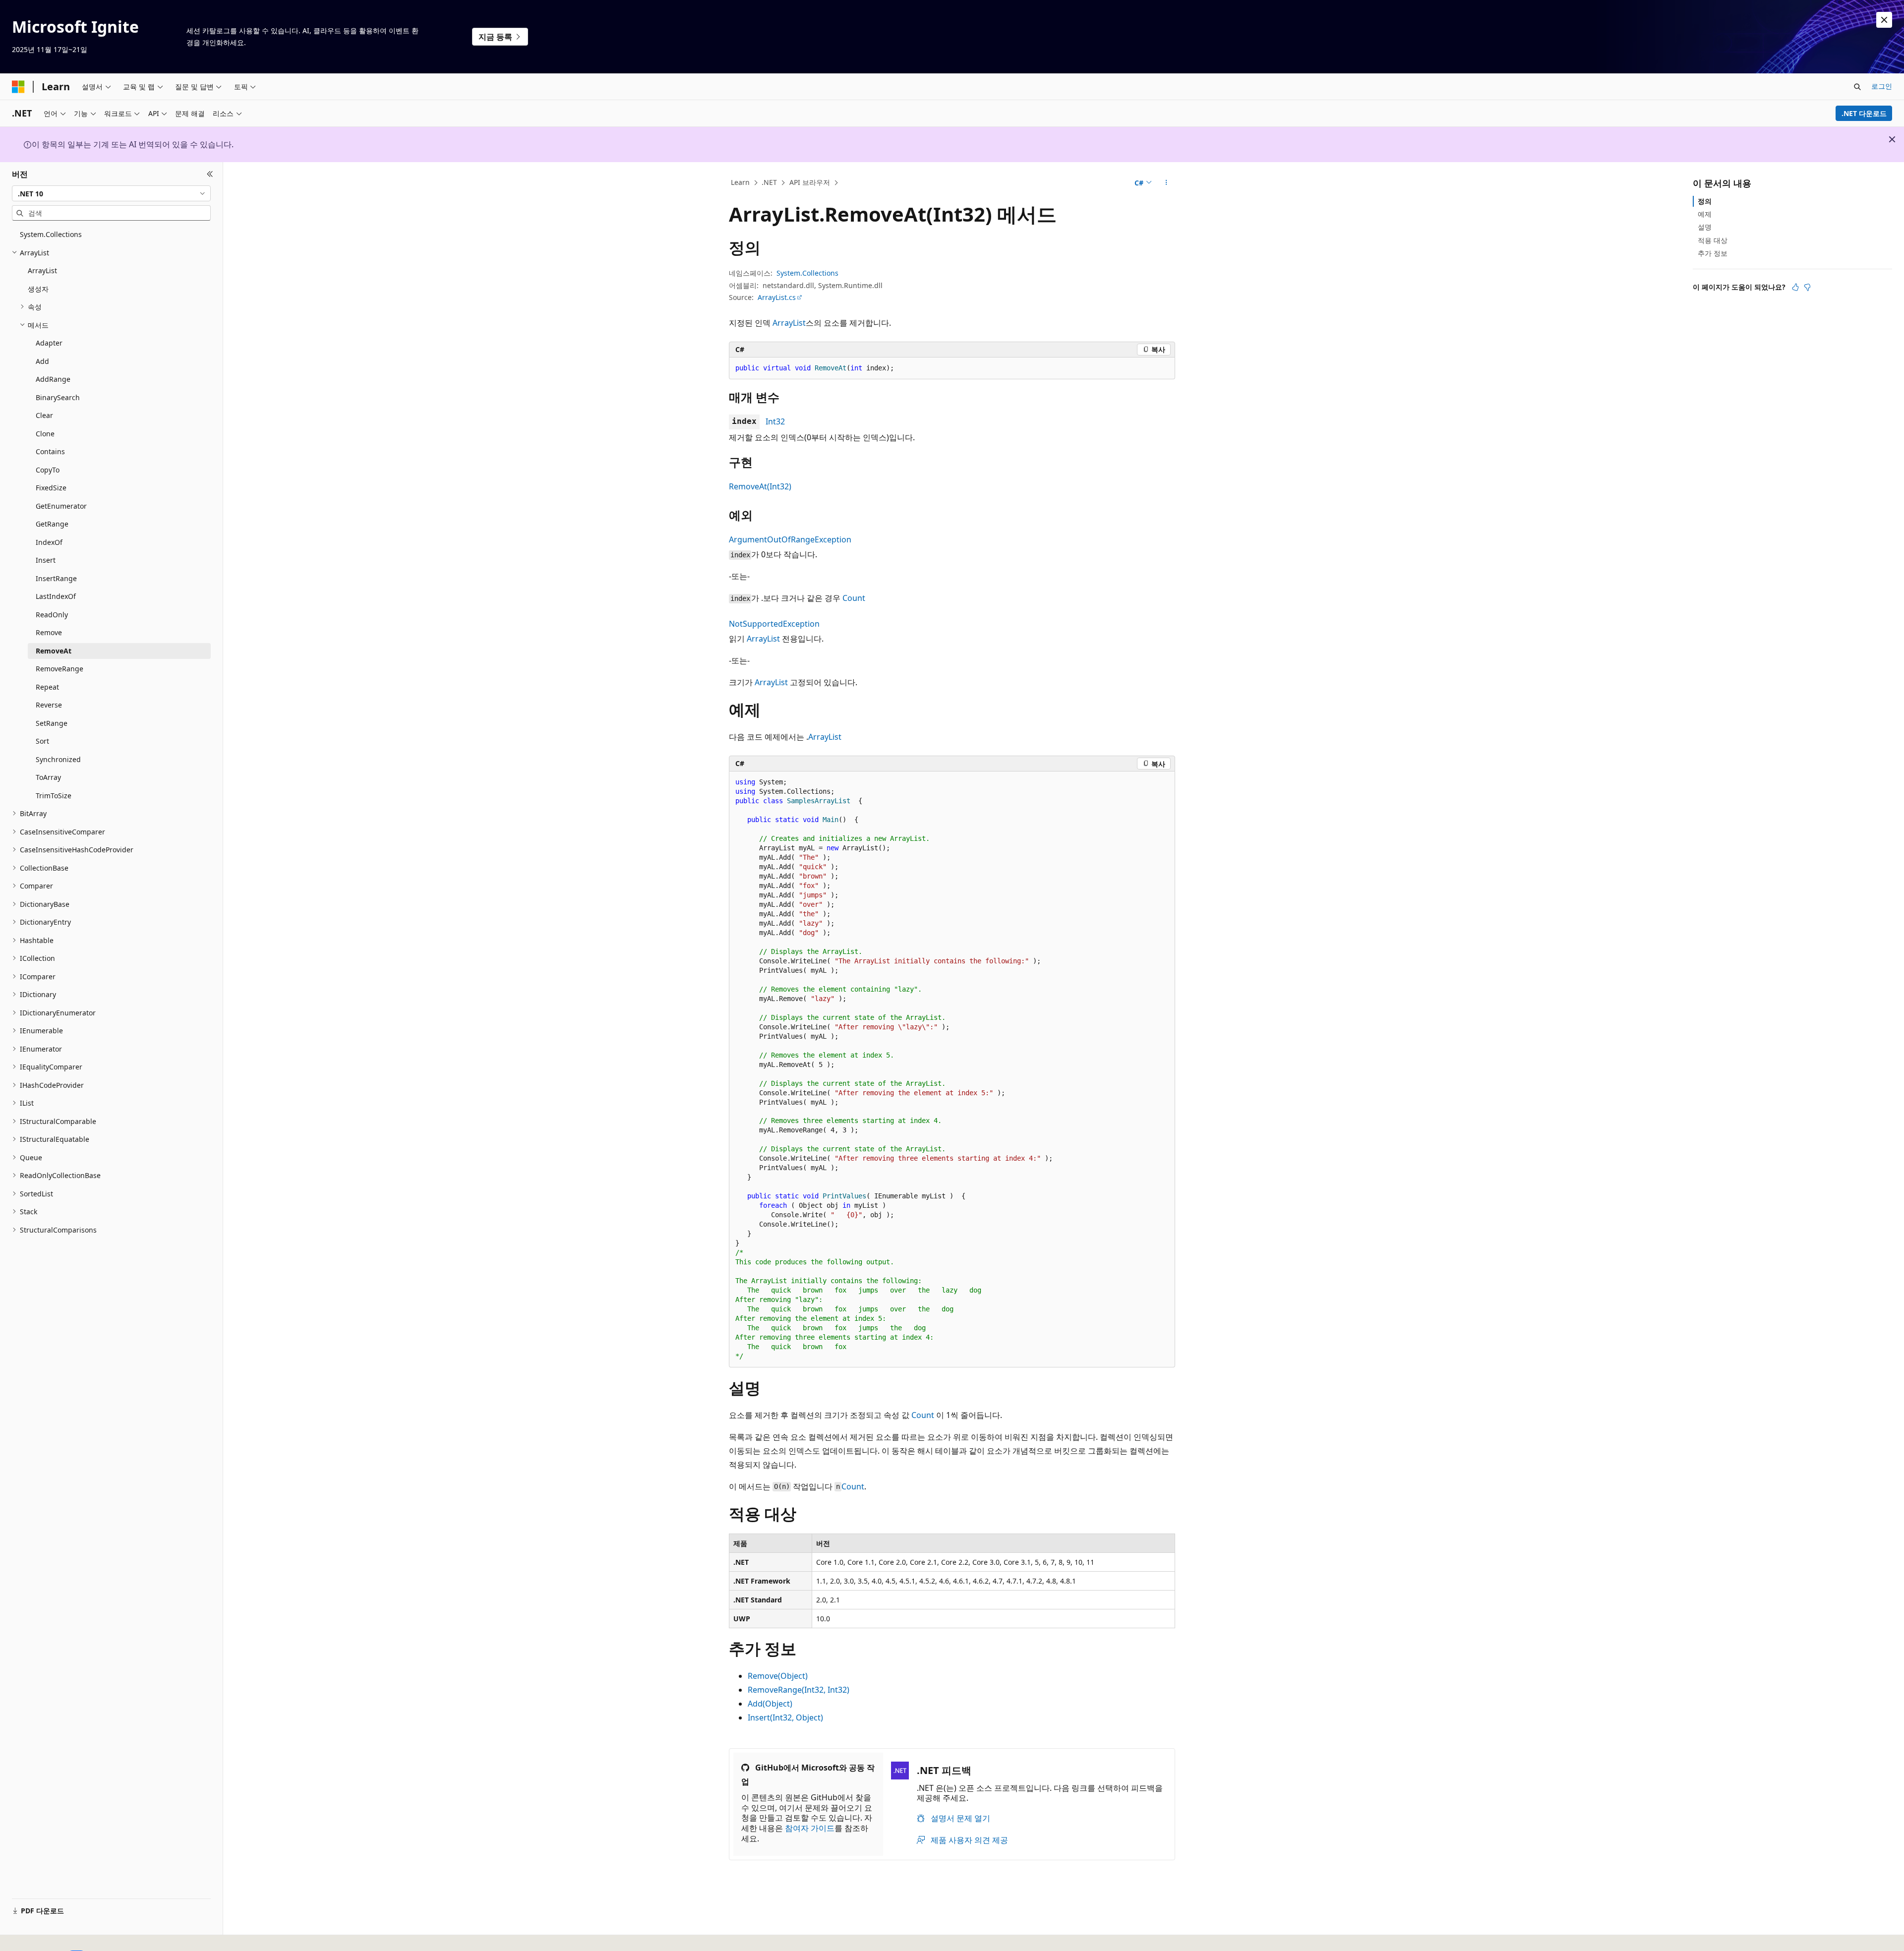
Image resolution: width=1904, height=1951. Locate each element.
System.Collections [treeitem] (51, 234)
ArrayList (789, 323)
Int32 (775, 421)
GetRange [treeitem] (52, 524)
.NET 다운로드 (1864, 113)
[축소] (210, 174)
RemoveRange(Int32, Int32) (799, 1690)
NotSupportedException (774, 624)
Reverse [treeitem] (49, 705)
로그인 (1882, 86)
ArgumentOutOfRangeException (790, 539)
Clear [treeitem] (44, 415)
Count (854, 598)
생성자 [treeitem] (38, 289)
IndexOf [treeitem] (49, 542)
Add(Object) (770, 1704)
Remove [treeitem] (49, 632)
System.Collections (807, 273)
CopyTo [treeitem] (48, 470)
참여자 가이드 (810, 1828)
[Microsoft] (18, 87)
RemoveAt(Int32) (760, 486)
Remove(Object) (778, 1676)
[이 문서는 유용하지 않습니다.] (1807, 287)
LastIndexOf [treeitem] (56, 596)
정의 (1705, 201)
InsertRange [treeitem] (56, 578)
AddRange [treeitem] (53, 379)
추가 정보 (1713, 253)
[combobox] (111, 193)
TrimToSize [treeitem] (54, 796)
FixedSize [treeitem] (51, 488)
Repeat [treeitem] (47, 687)
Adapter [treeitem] (49, 343)
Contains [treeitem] (50, 451)
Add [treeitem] (42, 361)
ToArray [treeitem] (48, 777)
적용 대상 (1713, 240)
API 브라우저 (810, 182)
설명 (1705, 227)
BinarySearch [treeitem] (58, 397)
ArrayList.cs (777, 297)
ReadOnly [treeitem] (52, 615)
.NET (769, 182)
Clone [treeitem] (45, 434)
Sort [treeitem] (42, 741)
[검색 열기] (1857, 87)
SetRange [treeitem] (52, 723)
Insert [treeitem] (46, 560)
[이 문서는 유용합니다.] (1795, 287)
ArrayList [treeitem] (42, 270)
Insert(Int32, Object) (785, 1717)
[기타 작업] (1166, 183)
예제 (1705, 214)
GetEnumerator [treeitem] (61, 506)
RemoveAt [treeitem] (54, 651)
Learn (740, 182)
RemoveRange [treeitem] (59, 669)
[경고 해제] (1884, 20)
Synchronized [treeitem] (58, 759)
